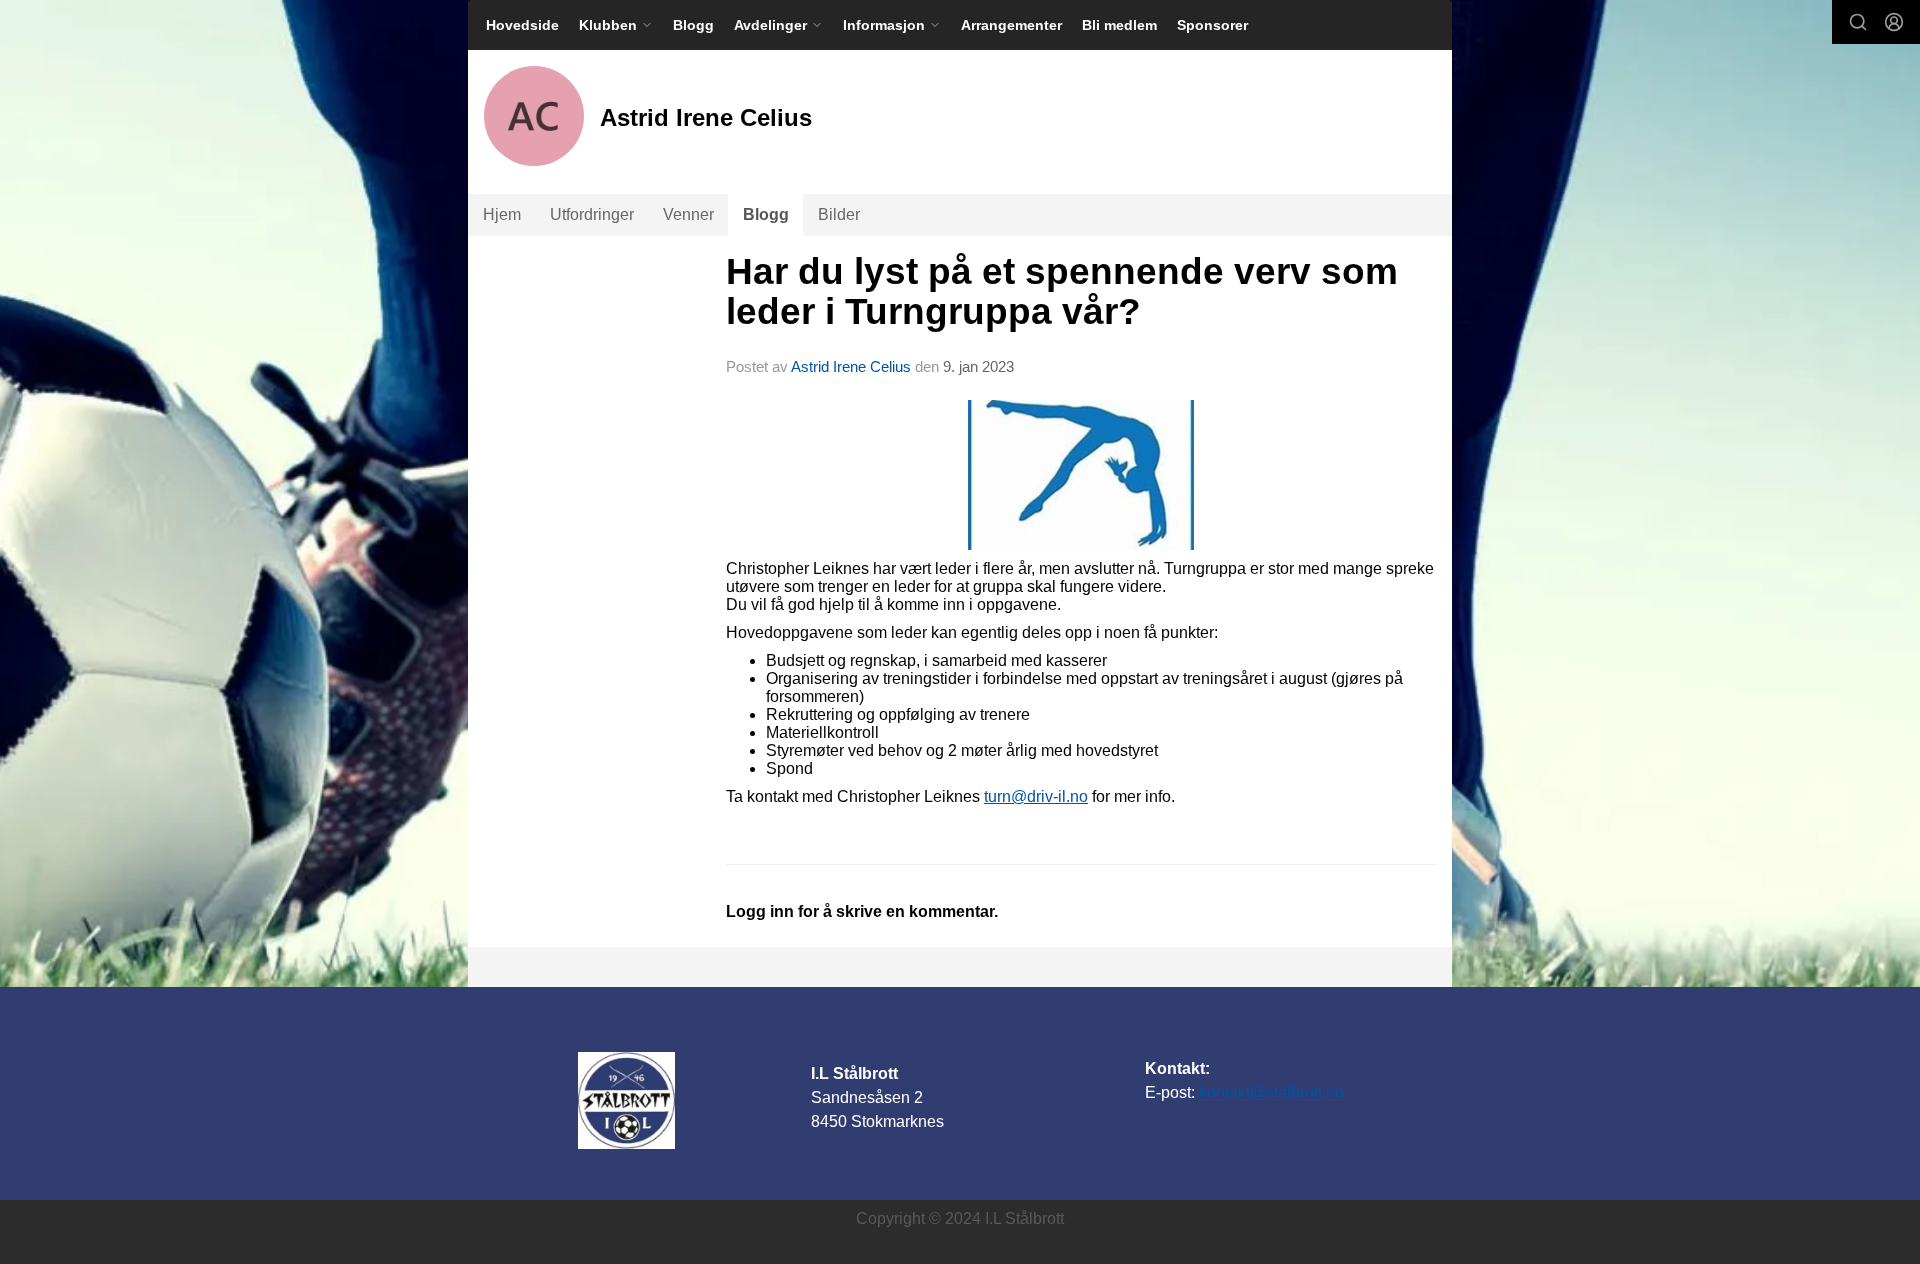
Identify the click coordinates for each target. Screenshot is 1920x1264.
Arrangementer (1011, 25)
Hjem (502, 214)
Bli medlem (1119, 25)
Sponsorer (1212, 25)
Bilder (839, 214)
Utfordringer (592, 214)
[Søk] (1858, 22)
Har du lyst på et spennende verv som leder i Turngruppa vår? (1062, 292)
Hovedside (522, 25)
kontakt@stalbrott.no (1271, 1092)
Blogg (693, 25)
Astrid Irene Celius (851, 366)
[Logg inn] (1894, 22)
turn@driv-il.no (1036, 796)
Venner (688, 214)
